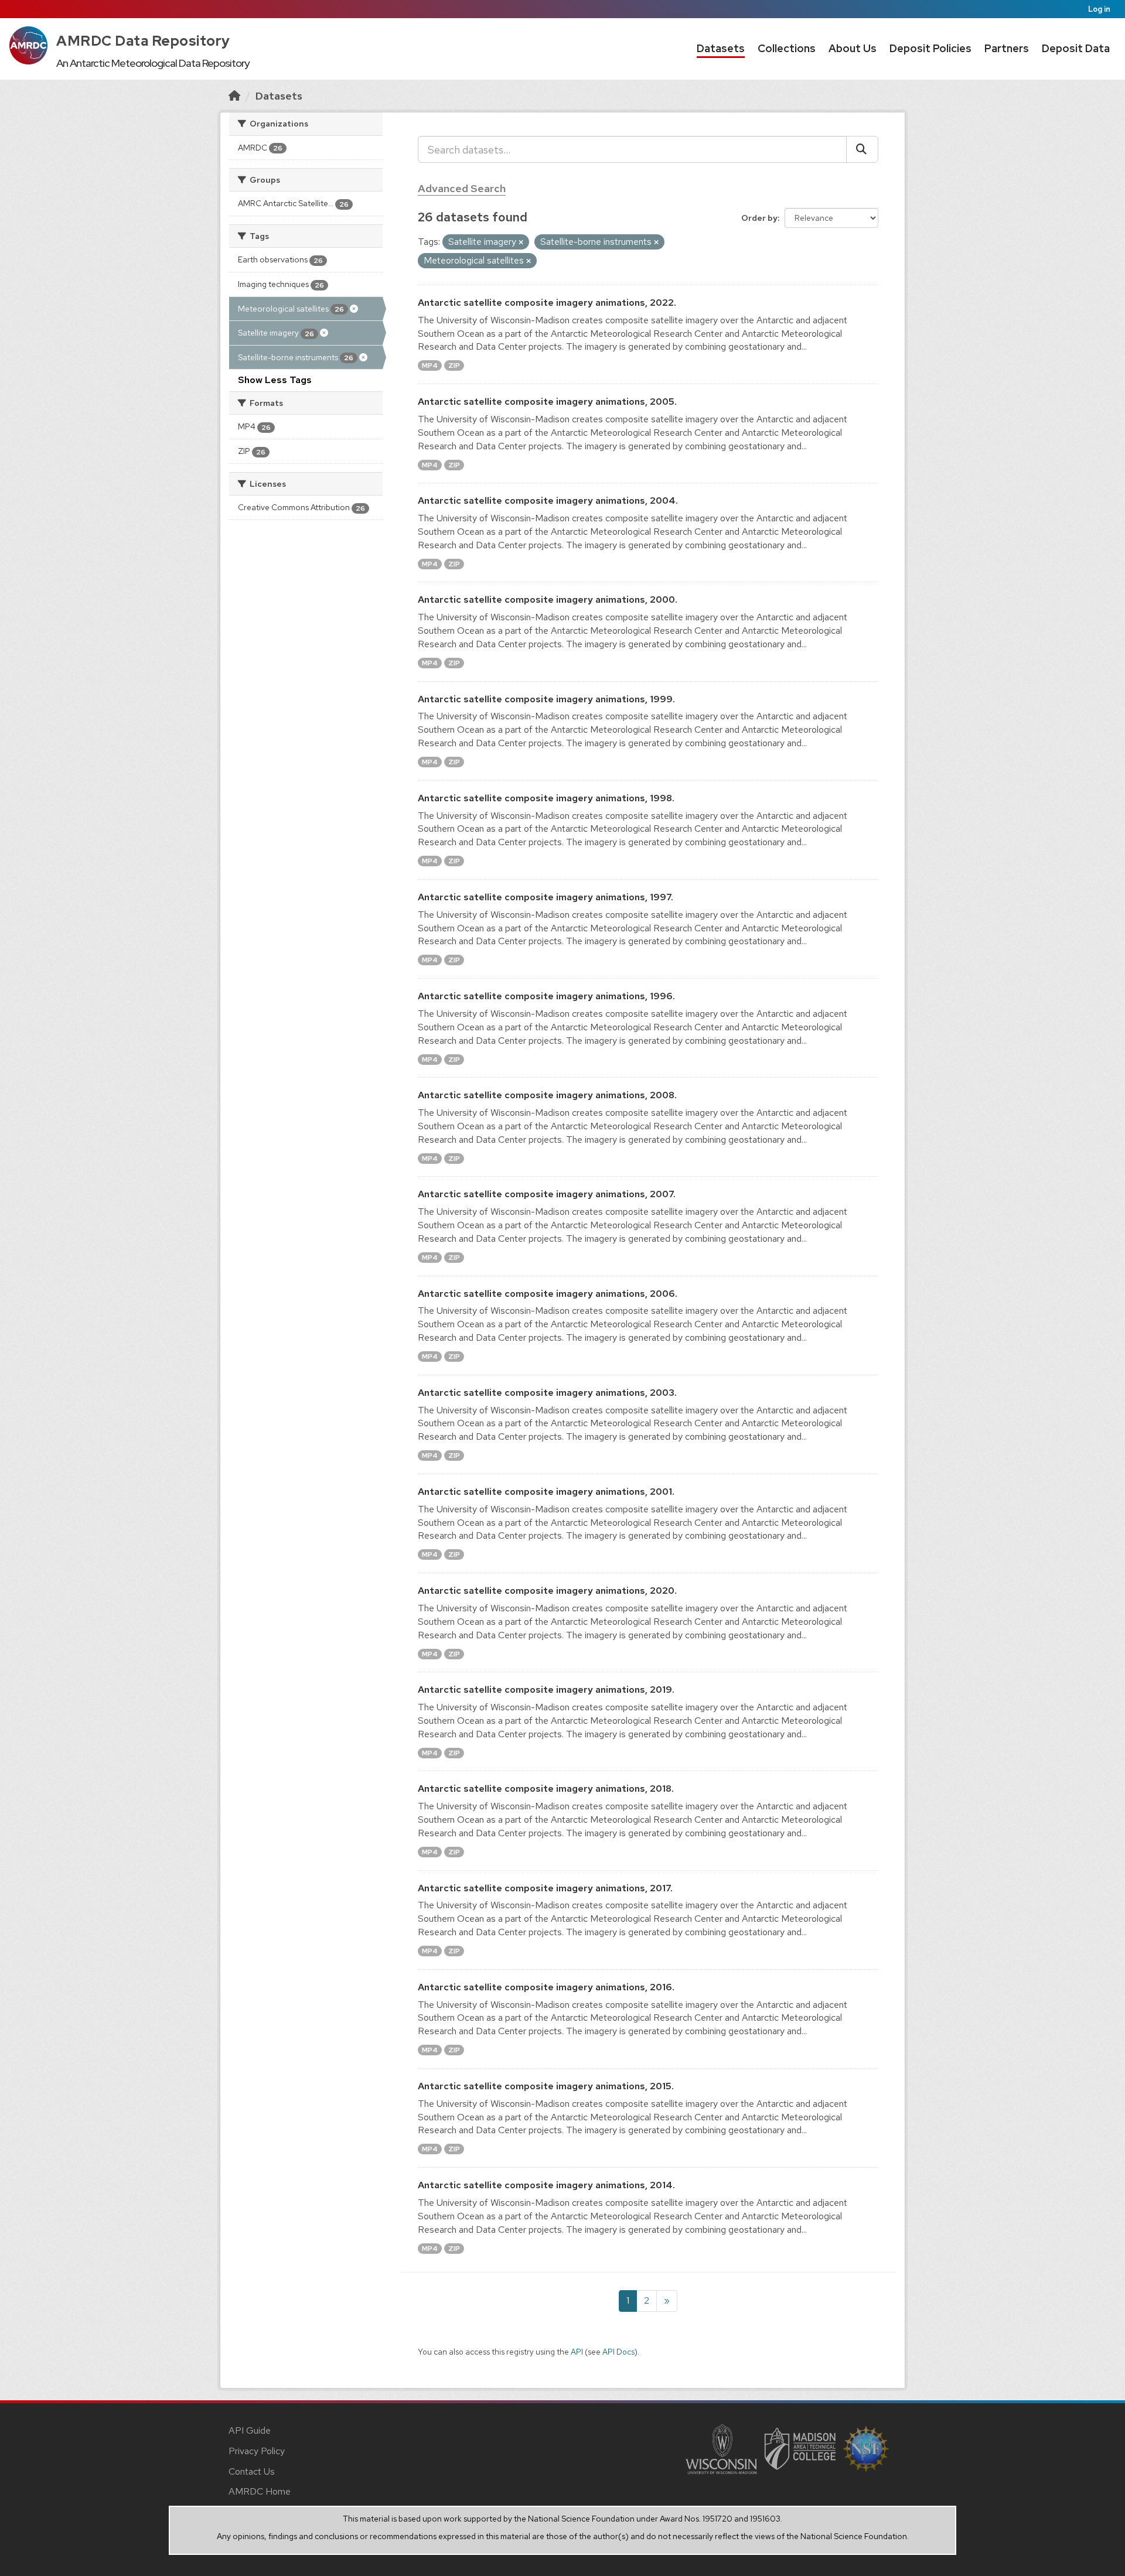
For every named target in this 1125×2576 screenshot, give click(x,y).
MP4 (430, 365)
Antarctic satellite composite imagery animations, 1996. (546, 996)
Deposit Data (1076, 48)
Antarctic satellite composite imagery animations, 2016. (546, 1987)
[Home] (234, 96)
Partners (1007, 48)
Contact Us (252, 2471)
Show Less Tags (275, 380)
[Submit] (862, 149)
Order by (759, 218)
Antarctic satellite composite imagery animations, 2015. (546, 2086)
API (577, 2352)
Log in (1099, 9)
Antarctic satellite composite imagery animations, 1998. (546, 798)
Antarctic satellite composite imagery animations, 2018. (546, 1788)
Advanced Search (462, 188)
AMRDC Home (260, 2491)
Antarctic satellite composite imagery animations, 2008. (547, 1095)
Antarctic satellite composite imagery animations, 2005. (547, 402)
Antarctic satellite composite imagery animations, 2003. (547, 1393)
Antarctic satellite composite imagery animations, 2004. (548, 500)
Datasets (721, 48)
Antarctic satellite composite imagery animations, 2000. (548, 599)
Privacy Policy (257, 2451)
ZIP (454, 365)
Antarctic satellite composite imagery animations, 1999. (546, 699)
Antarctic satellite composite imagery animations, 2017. (545, 1888)
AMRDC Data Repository (143, 41)
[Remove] (521, 242)
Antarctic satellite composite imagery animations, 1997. (546, 897)
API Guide (250, 2430)
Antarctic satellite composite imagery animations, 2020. (547, 1591)
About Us (853, 48)
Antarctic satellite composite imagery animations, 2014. (546, 2185)
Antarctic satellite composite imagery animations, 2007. (547, 1194)
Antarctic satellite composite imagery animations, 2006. (548, 1294)
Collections (787, 48)
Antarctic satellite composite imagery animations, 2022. (547, 303)
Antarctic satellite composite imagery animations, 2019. (546, 1690)
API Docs (618, 2352)
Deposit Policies (930, 48)
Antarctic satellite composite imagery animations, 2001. (546, 1492)
